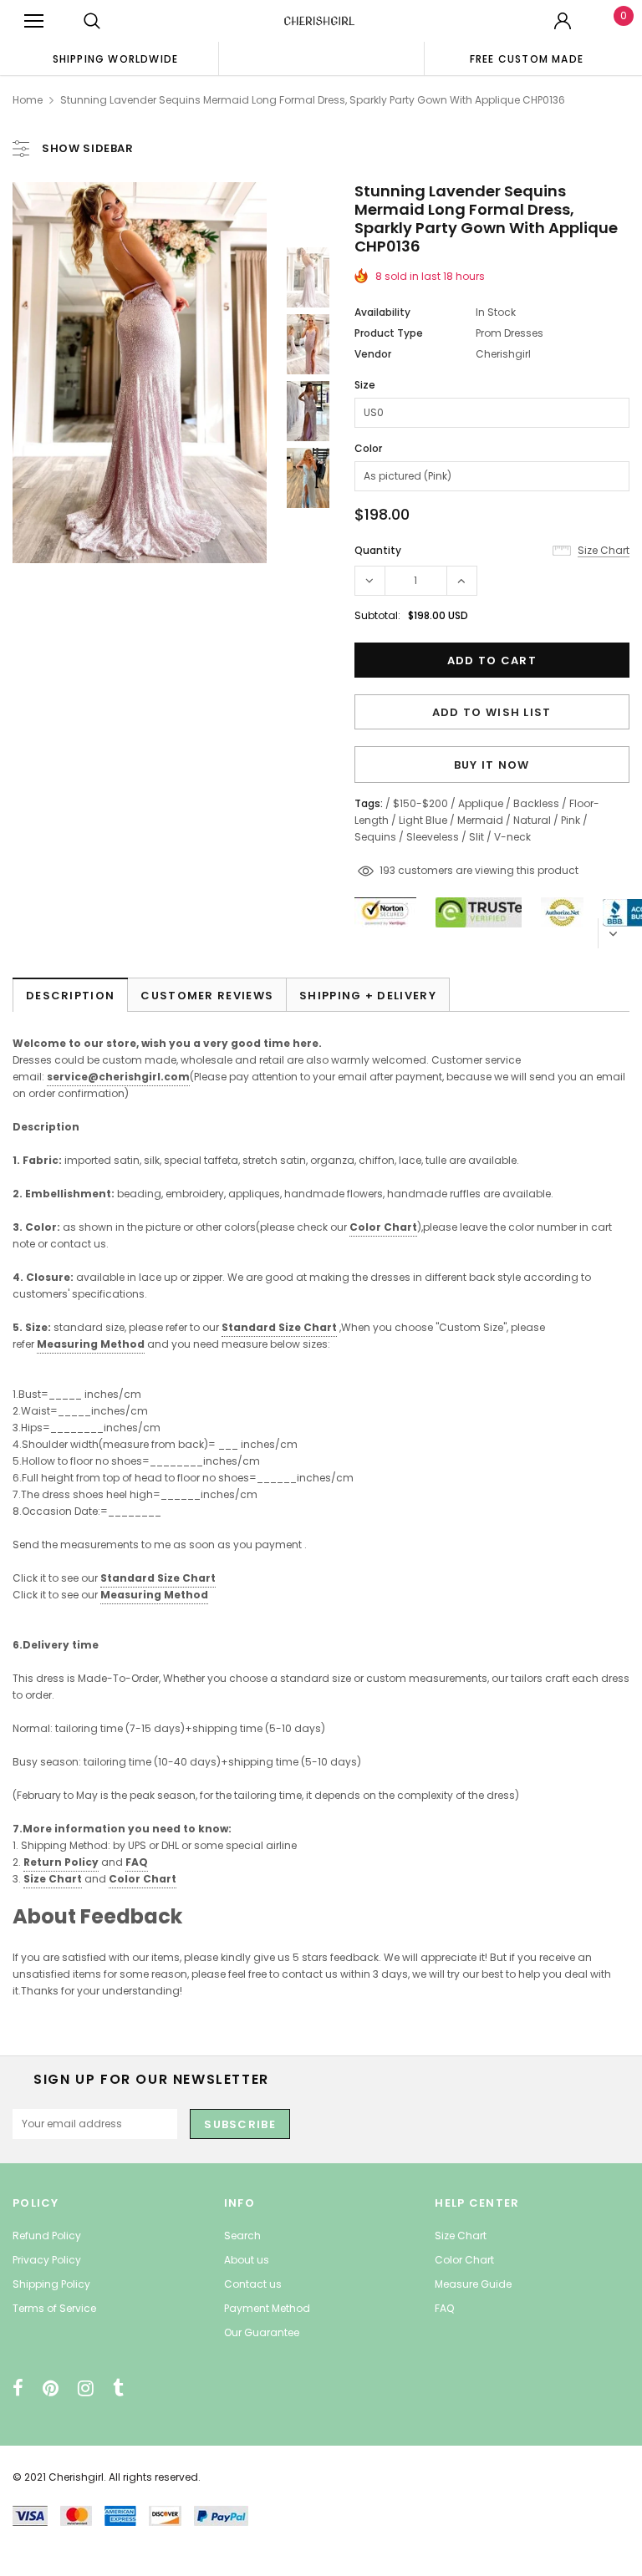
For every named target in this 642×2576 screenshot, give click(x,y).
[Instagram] (86, 2388)
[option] (115, 58)
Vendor (373, 354)
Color (368, 448)
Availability (382, 312)
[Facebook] (18, 2388)
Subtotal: (377, 615)
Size (365, 385)
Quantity (378, 550)
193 (387, 870)
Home (28, 100)
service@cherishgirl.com (118, 1077)
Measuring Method (91, 1344)
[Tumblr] (118, 2388)
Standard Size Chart (279, 1327)
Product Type (389, 333)
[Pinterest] (51, 2388)
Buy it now (492, 765)
